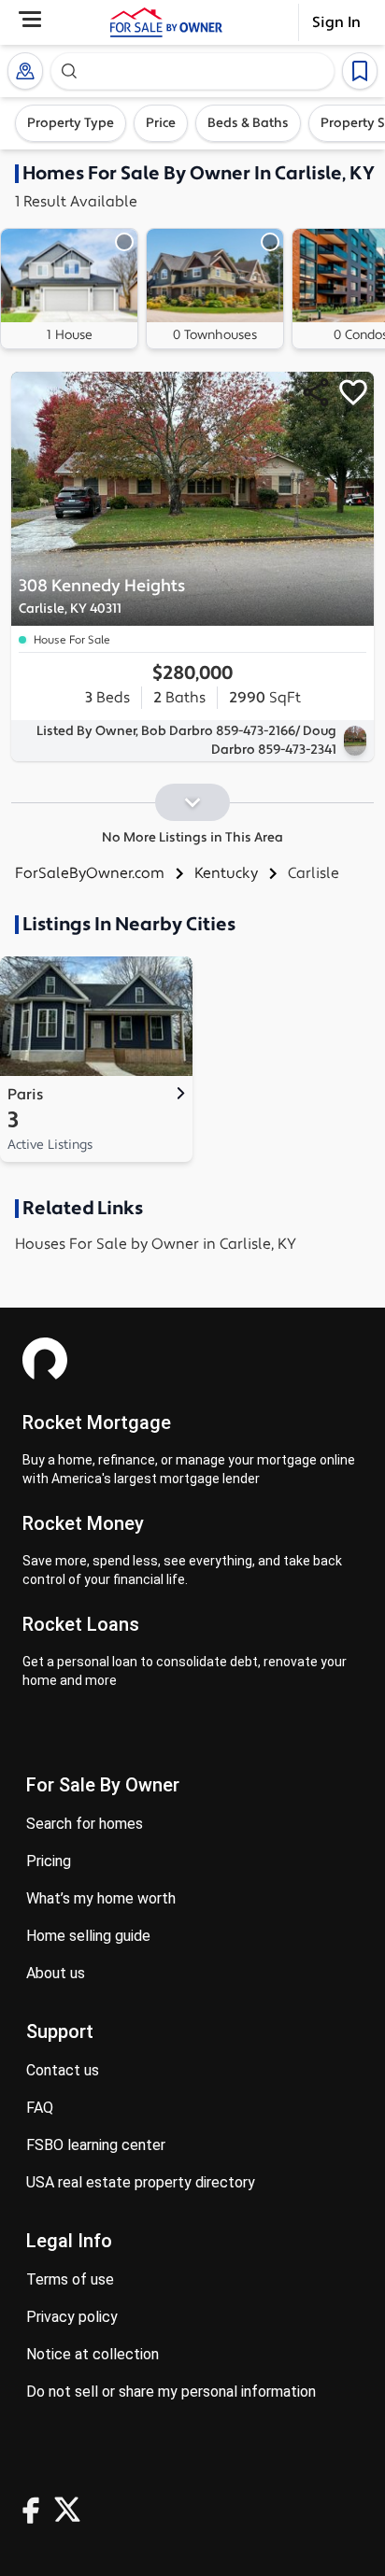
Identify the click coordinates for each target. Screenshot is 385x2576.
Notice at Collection (93, 2354)
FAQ (40, 2108)
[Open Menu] (30, 19)
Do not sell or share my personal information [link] (171, 2392)
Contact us (63, 2070)
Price (161, 123)
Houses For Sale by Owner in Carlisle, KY (156, 1244)
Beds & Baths (248, 123)
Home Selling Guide (88, 1936)
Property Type (71, 123)
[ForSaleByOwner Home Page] (166, 22)
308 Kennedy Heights (102, 596)
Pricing (49, 1861)
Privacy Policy (72, 2317)
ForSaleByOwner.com (90, 873)
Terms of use (70, 2279)
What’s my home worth (101, 1898)
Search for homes (85, 1824)
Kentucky (226, 873)
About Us (56, 1973)
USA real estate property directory (141, 2182)
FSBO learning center (96, 2145)
